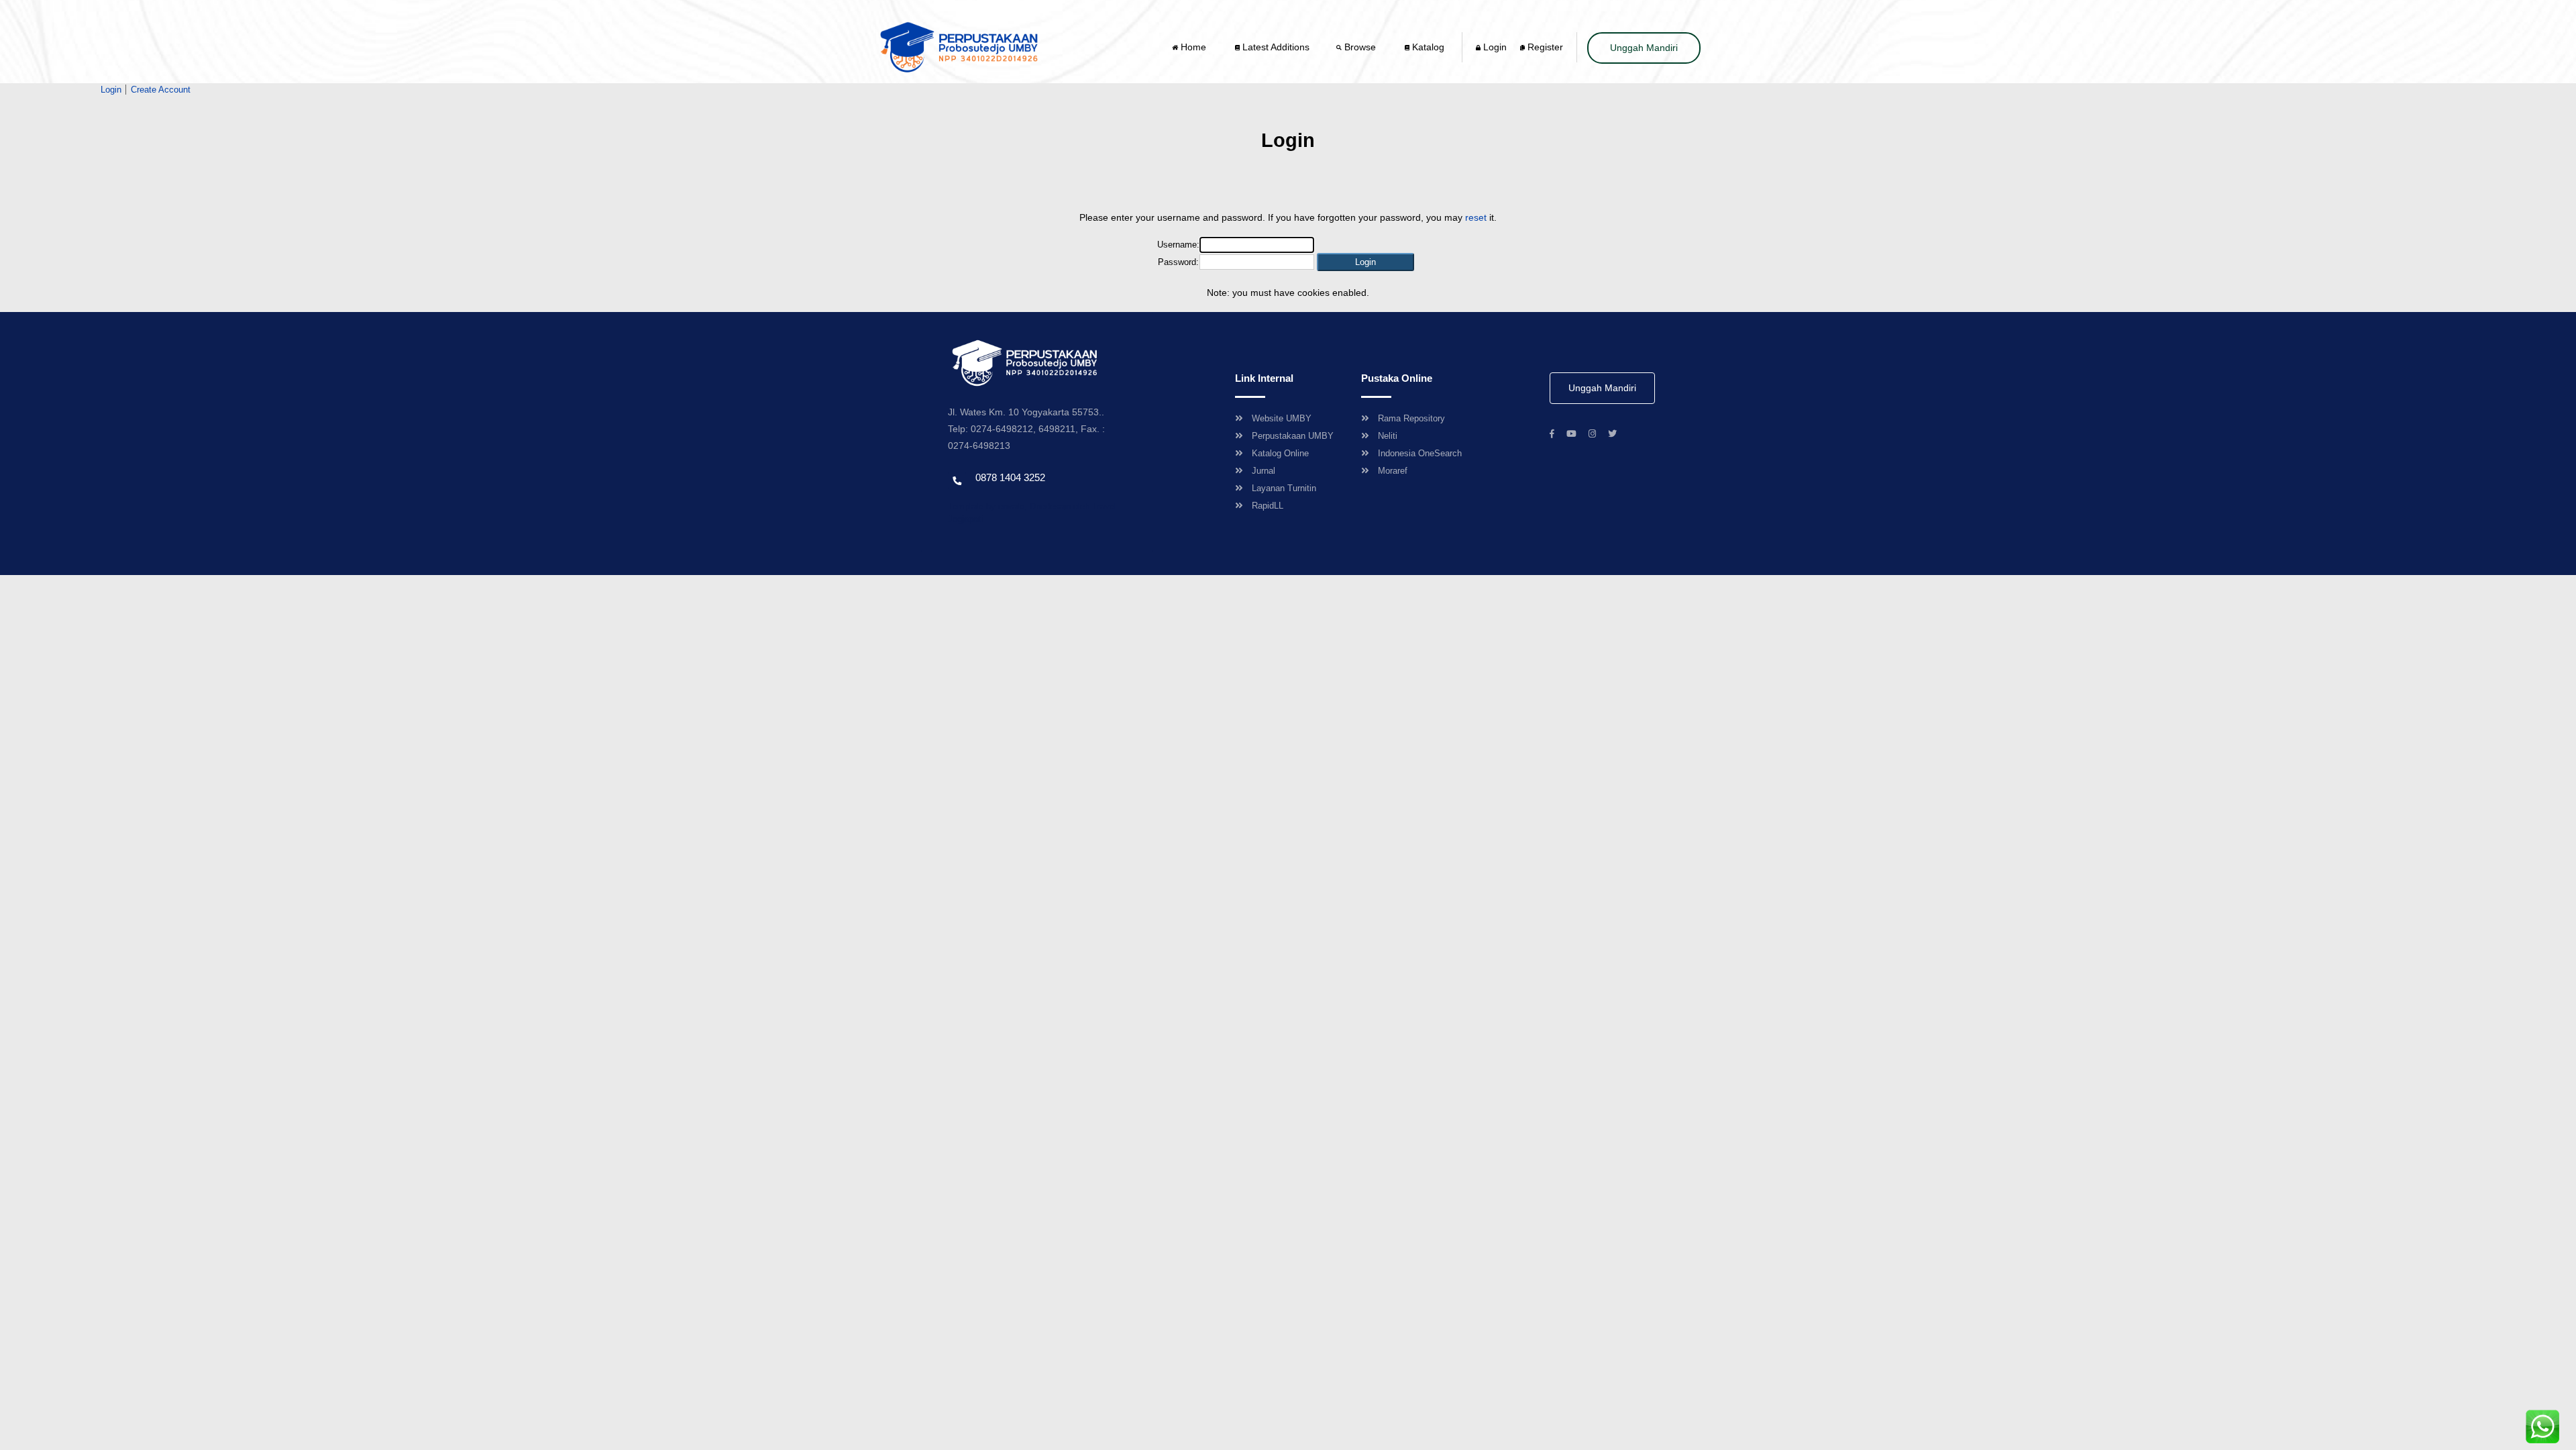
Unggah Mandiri (1644, 48)
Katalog (1427, 47)
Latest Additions (1275, 47)
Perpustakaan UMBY (1293, 436)
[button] (1365, 262)
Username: (1178, 245)
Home (1193, 47)
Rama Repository (1411, 418)
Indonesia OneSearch (1420, 453)
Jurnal (1264, 471)
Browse (1360, 47)
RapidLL (1268, 506)
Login (1494, 47)
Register (1544, 47)
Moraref (1393, 471)
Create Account (161, 90)
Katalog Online (1280, 453)
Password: (1178, 262)
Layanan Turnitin (1284, 488)
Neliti (1388, 436)
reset (1476, 217)
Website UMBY (1282, 418)
